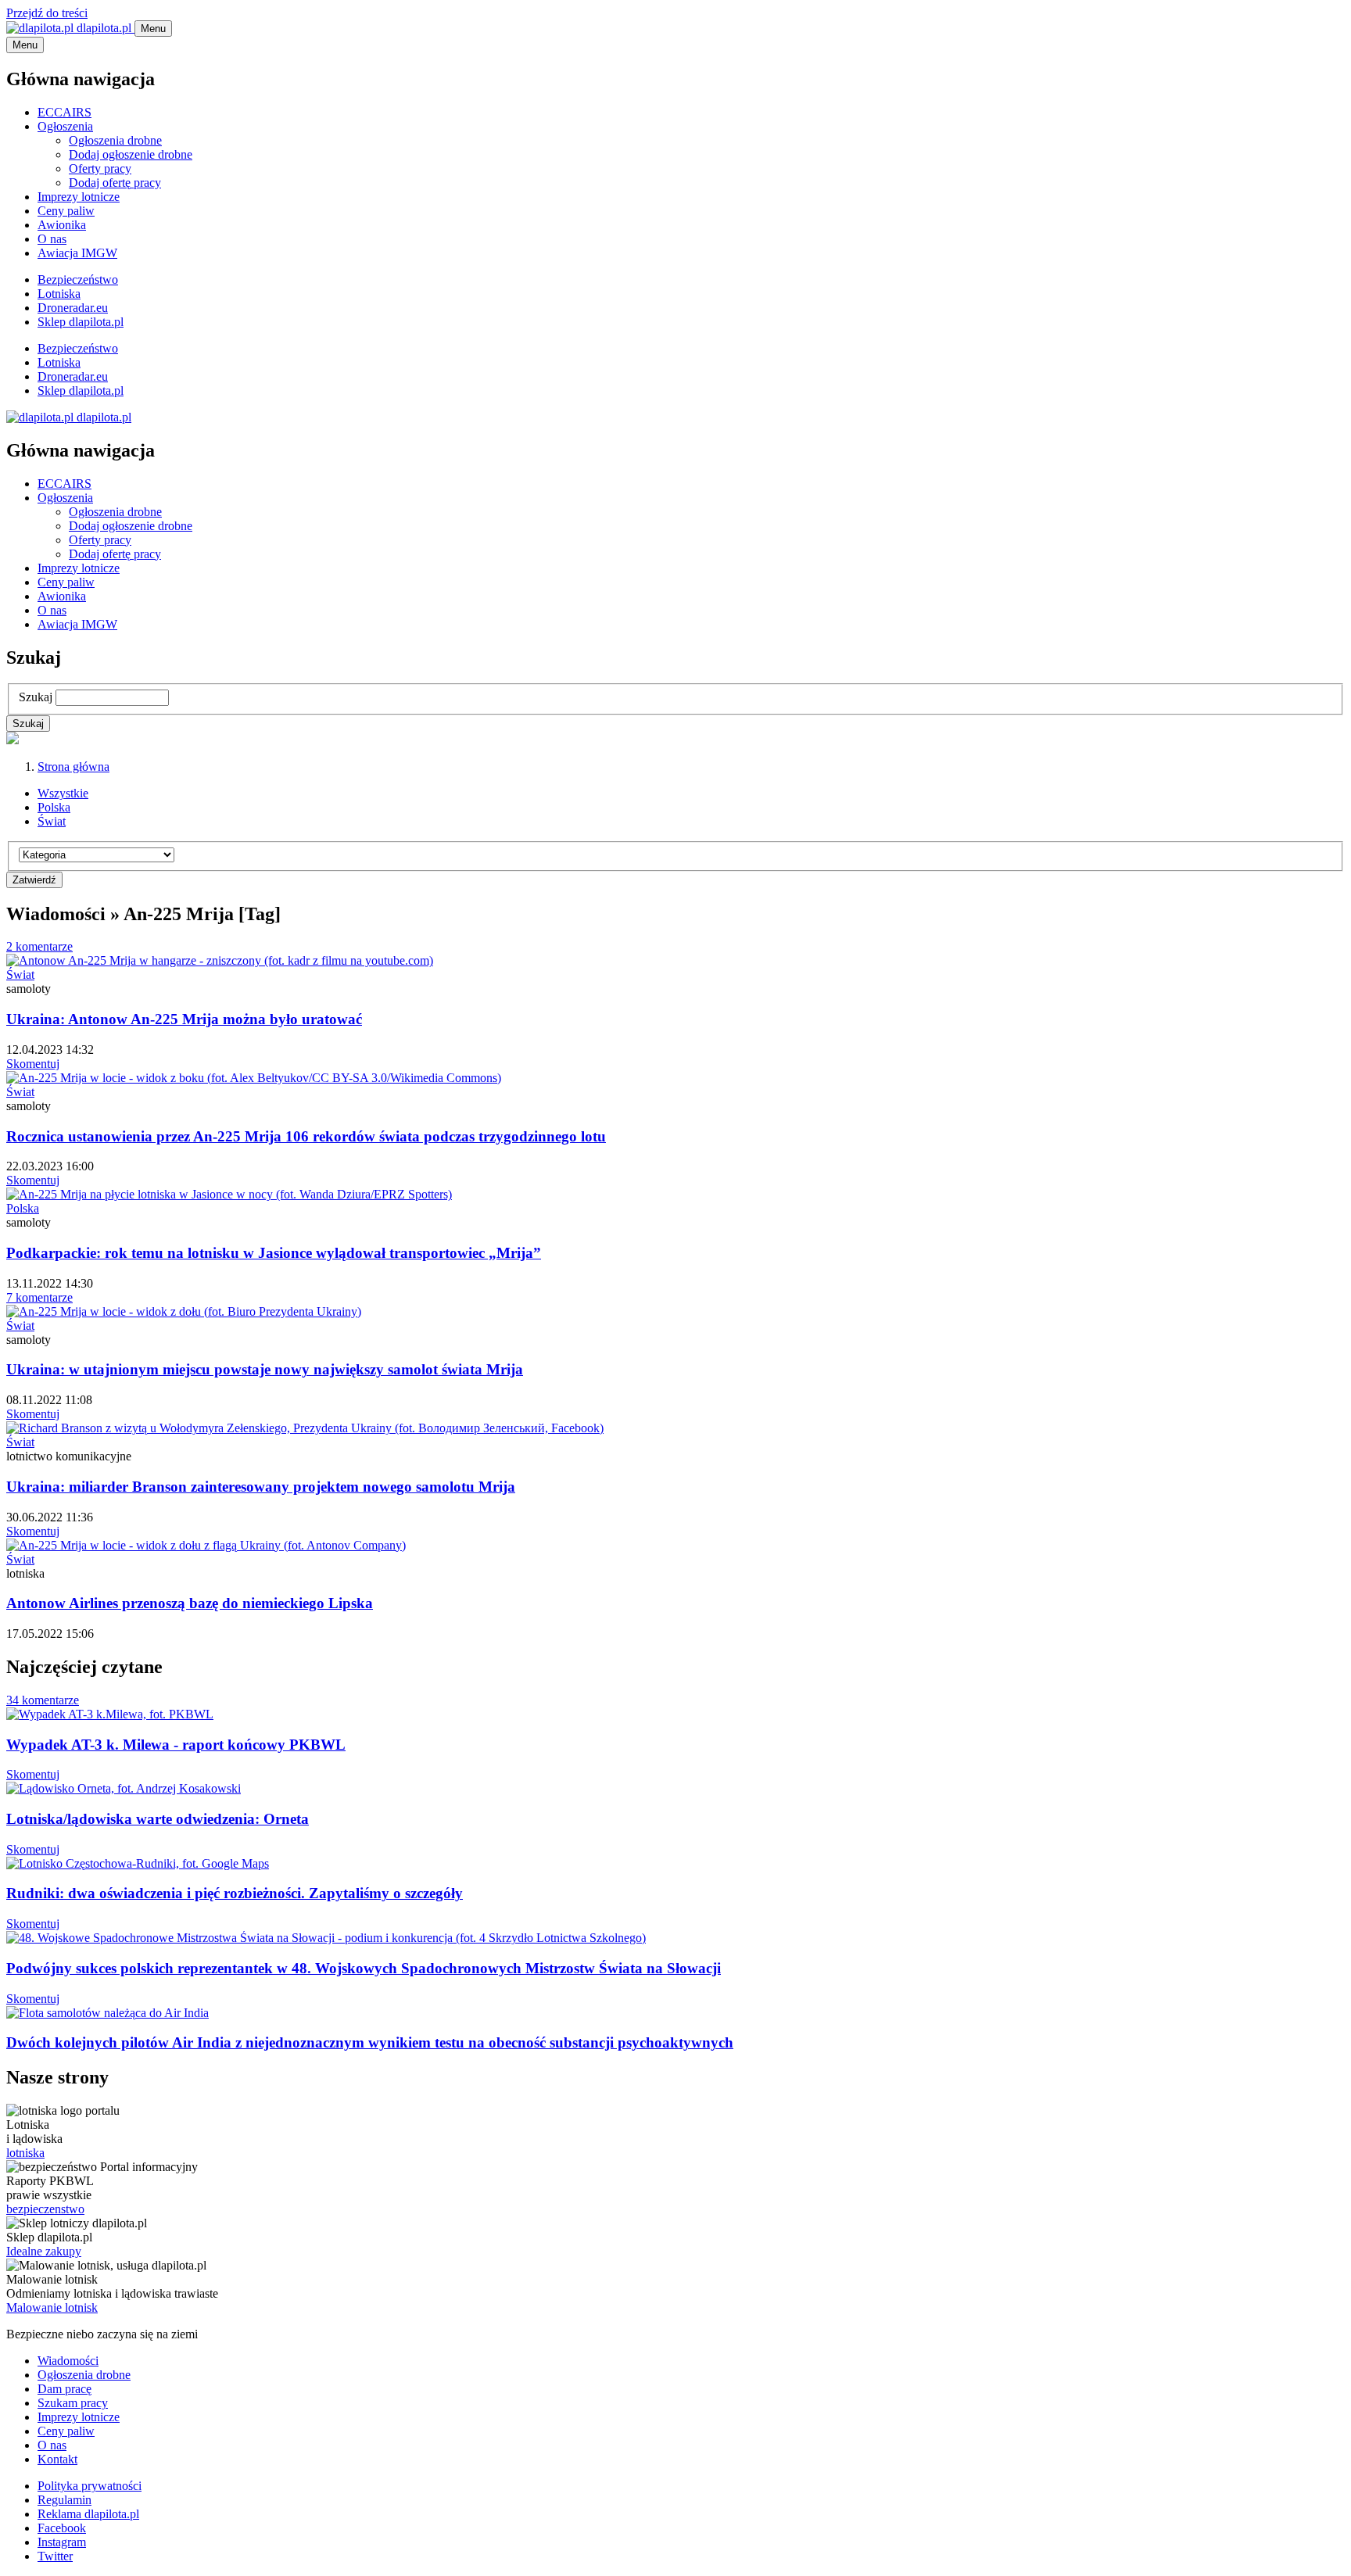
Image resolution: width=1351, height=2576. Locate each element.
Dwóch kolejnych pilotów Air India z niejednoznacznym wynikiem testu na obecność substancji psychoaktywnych (370, 2042)
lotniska (25, 2153)
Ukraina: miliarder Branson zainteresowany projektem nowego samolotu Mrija (261, 1487)
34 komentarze (43, 1700)
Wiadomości (68, 2361)
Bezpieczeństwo (78, 279)
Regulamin (65, 2500)
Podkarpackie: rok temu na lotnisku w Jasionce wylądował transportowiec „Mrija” (274, 1253)
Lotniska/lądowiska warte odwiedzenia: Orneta (158, 1819)
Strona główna (73, 767)
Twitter (55, 2556)
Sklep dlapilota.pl (81, 322)
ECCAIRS (65, 112)
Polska (54, 807)
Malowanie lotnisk (52, 2307)
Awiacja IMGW (77, 253)
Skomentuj (33, 1064)
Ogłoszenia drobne (115, 140)
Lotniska (59, 294)
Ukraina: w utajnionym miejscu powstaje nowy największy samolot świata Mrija (265, 1369)
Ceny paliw (66, 211)
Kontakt (57, 2459)
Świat (52, 821)
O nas (52, 239)
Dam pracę (65, 2389)
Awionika (62, 225)
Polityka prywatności (90, 2486)
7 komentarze (39, 1297)
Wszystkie (63, 793)
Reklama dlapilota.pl (88, 2514)
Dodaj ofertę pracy (115, 183)
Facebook (62, 2528)
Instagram (62, 2542)
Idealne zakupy (44, 2251)
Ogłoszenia (65, 126)
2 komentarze (39, 946)
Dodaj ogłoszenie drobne (131, 154)
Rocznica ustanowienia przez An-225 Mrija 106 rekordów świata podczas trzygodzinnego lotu (306, 1136)
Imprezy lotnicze (79, 197)
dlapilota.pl (104, 28)
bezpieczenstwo (45, 2209)
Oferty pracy (100, 168)
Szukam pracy (73, 2403)
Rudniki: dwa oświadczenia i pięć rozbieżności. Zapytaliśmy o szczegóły (235, 1893)
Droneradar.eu (73, 308)
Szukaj (36, 697)
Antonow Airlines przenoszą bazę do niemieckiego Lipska (190, 1603)
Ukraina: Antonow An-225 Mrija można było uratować (184, 1019)
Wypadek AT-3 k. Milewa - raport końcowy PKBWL (176, 1745)
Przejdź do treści (47, 13)
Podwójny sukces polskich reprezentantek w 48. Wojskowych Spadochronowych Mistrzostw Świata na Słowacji (364, 1968)
